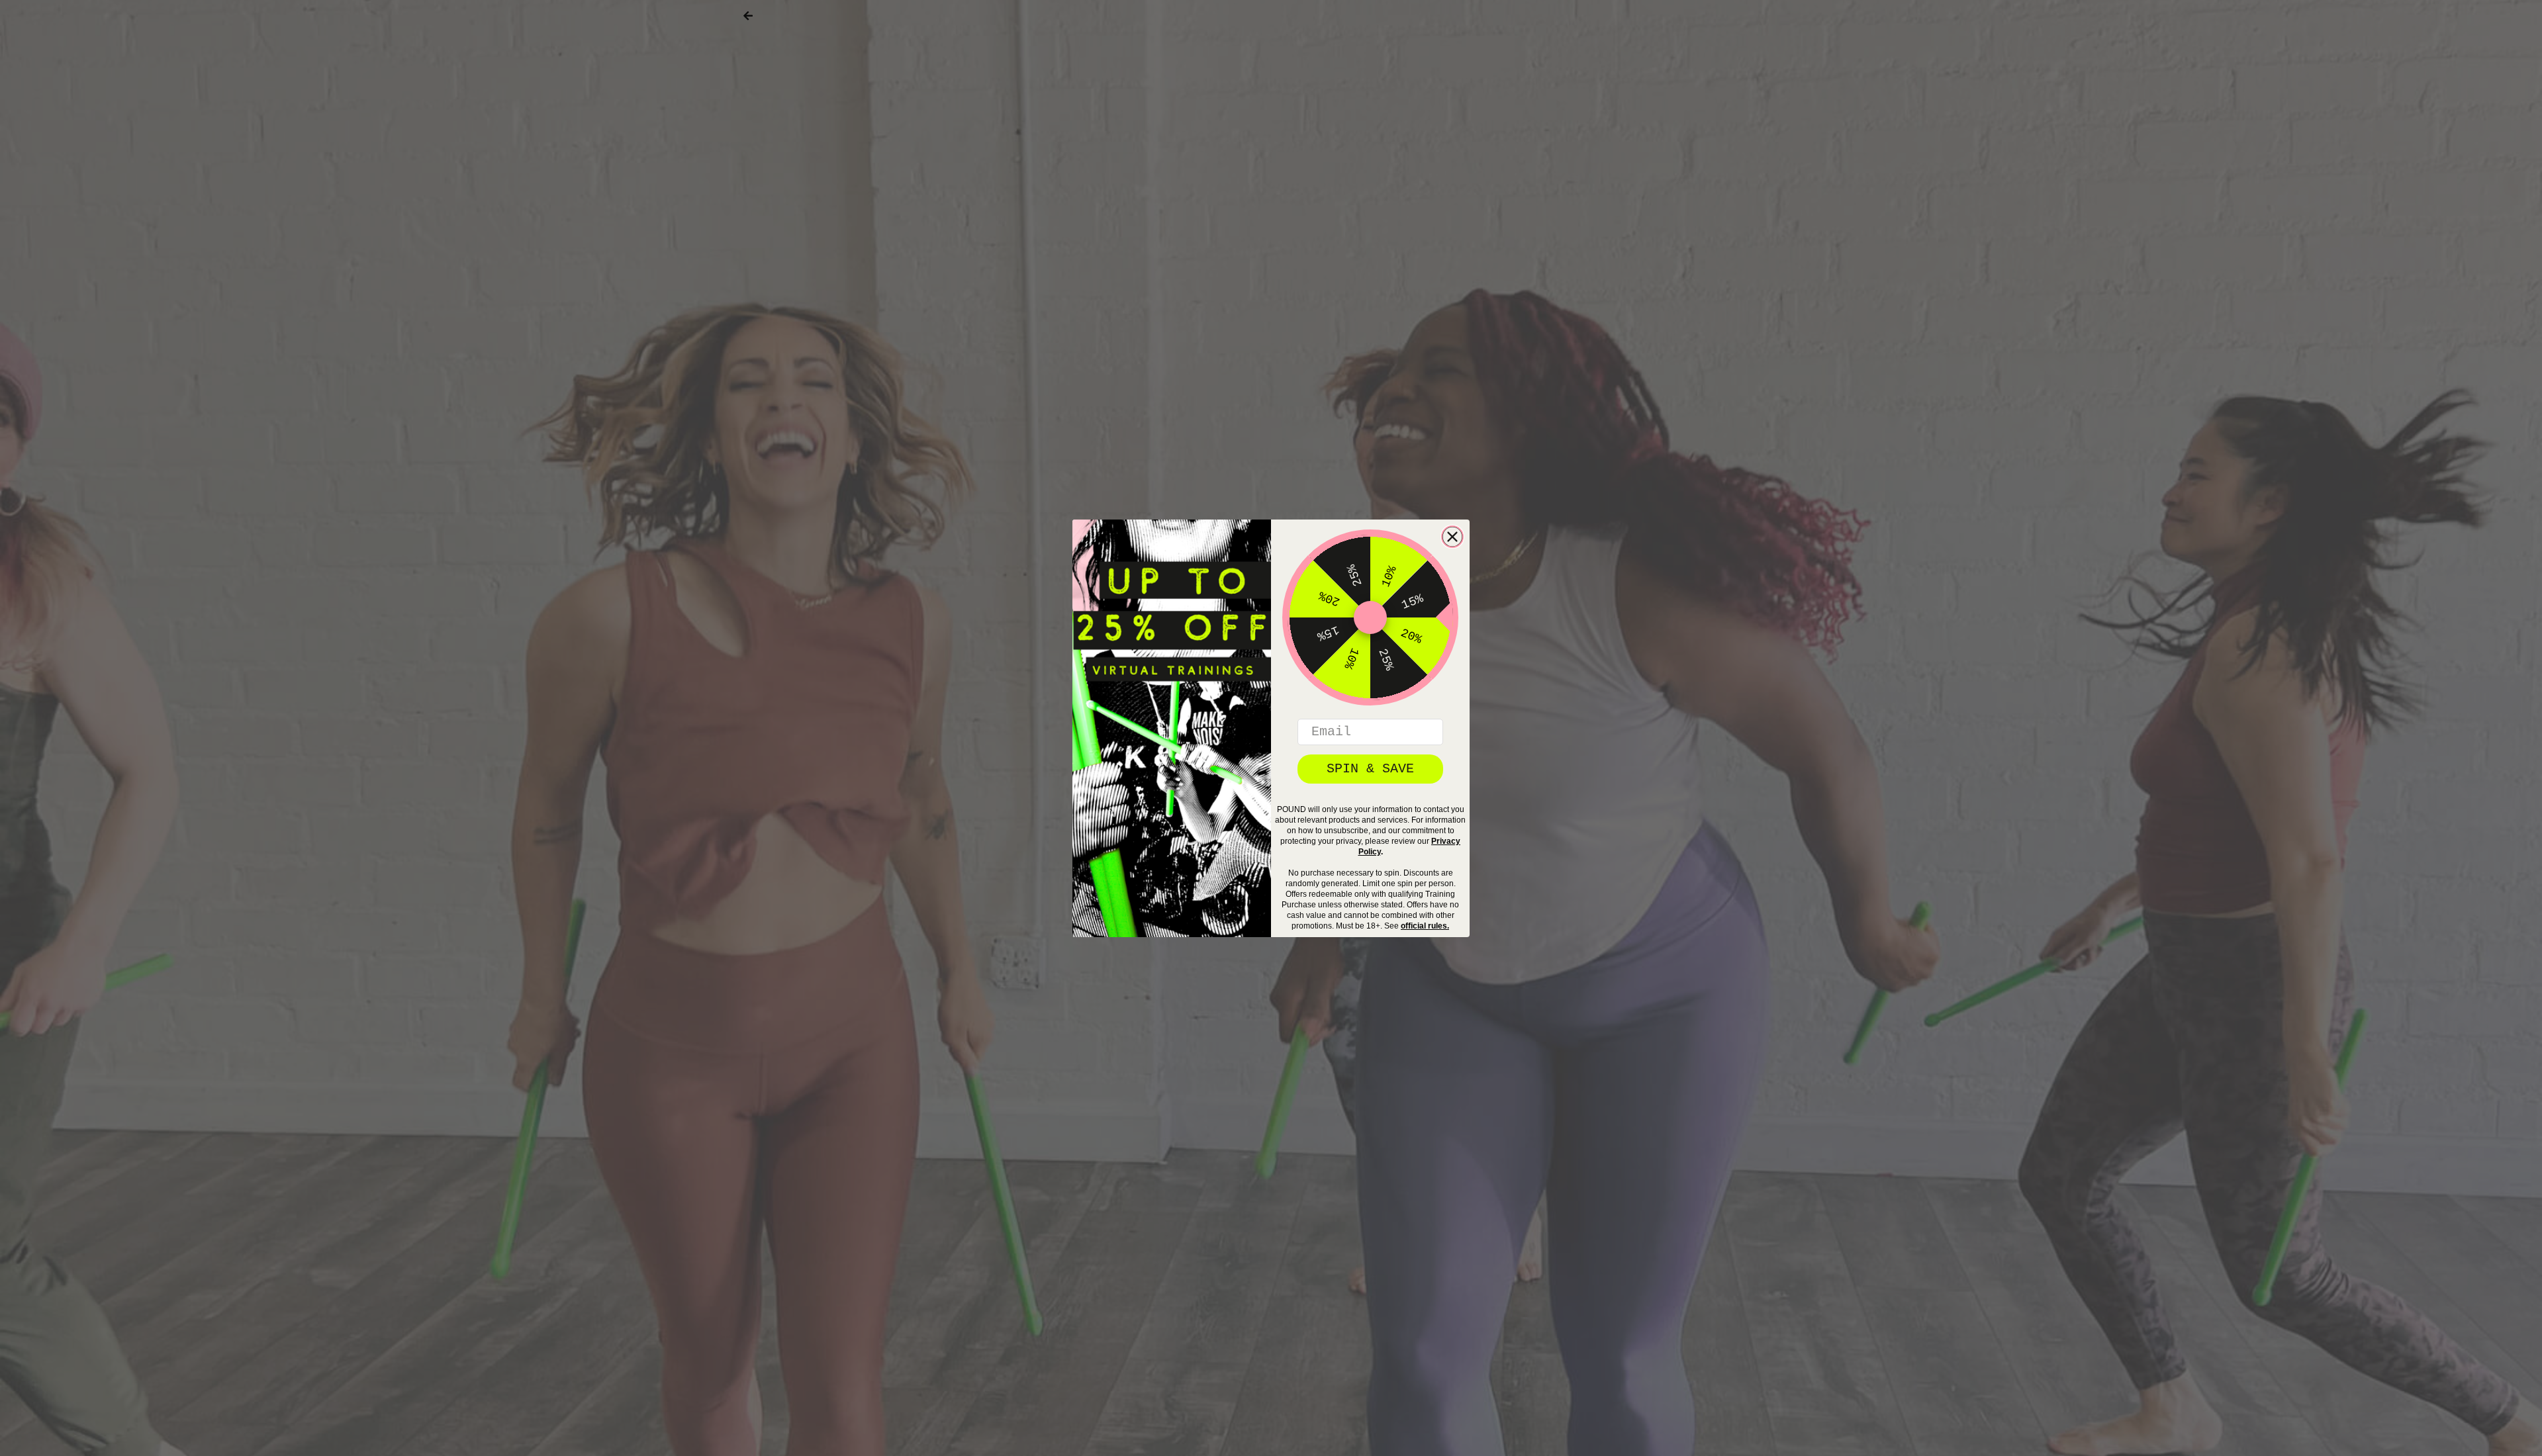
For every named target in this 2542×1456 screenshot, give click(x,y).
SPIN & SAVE (1370, 769)
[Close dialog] (1452, 537)
